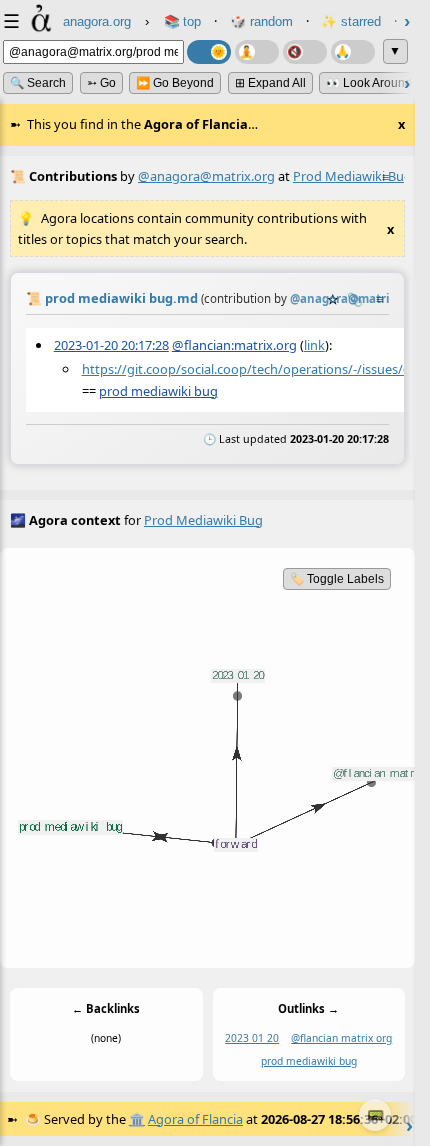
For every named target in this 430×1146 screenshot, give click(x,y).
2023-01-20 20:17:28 (111, 345)
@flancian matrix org (341, 1039)
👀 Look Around (369, 83)
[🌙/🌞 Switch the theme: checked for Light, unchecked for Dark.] (209, 52)
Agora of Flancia (195, 1119)
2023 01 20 (252, 1039)
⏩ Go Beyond (175, 83)
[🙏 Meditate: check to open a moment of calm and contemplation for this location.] (353, 52)
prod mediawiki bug (158, 391)
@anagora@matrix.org (206, 176)
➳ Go (101, 83)
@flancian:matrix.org (234, 345)
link (314, 345)
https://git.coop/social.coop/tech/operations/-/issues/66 (249, 369)
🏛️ (137, 1119)
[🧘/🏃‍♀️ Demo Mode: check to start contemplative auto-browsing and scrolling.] (257, 52)
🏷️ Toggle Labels (337, 579)
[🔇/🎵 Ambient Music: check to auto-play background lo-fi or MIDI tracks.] (305, 52)
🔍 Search (38, 83)
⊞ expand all (270, 83)
